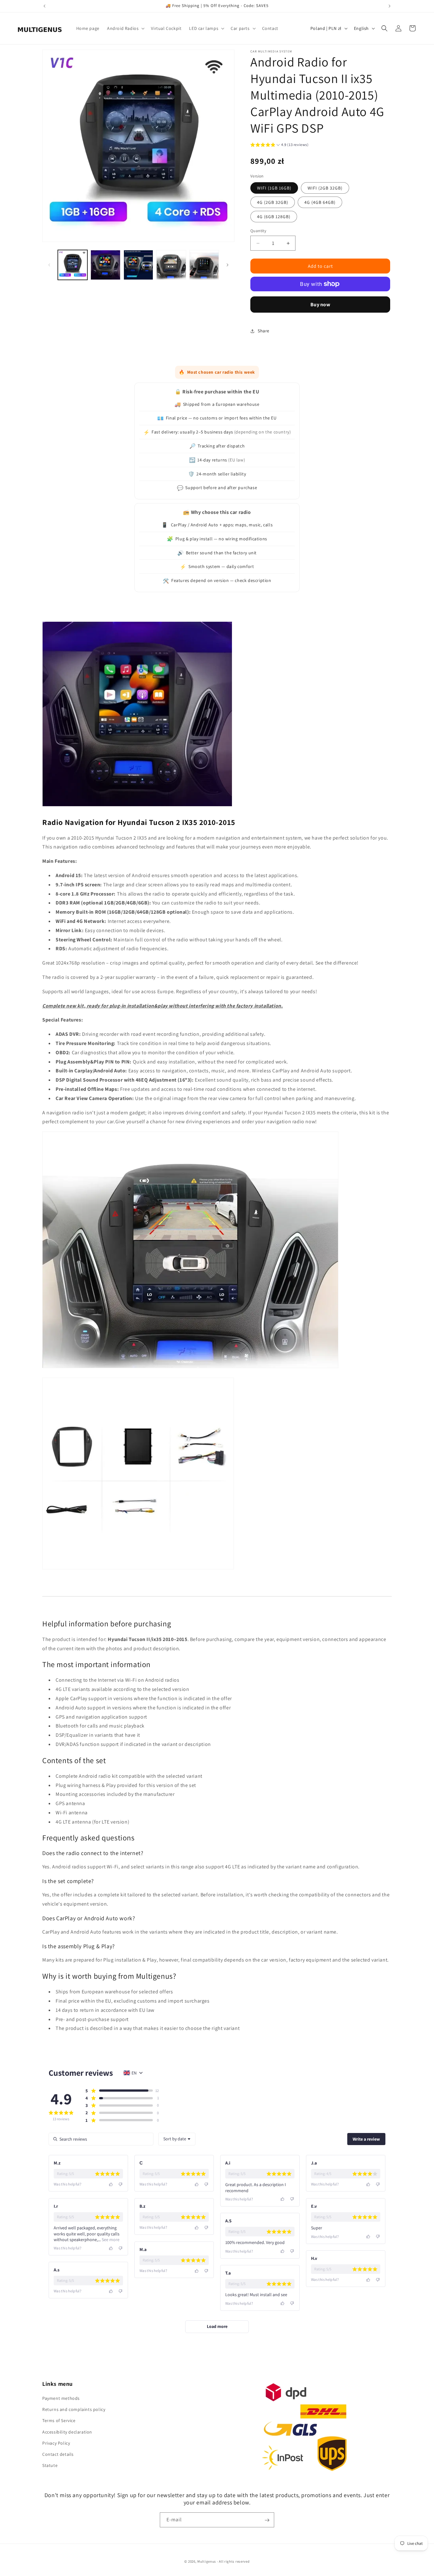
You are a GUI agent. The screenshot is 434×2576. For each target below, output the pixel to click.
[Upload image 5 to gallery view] (204, 265)
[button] (125, 28)
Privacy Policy (56, 2443)
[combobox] (177, 2139)
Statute (50, 2465)
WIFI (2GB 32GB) (325, 188)
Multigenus (207, 2561)
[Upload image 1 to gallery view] (73, 265)
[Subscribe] (267, 2520)
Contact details (58, 2454)
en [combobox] (134, 2073)
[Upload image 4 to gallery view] (171, 265)
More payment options (320, 305)
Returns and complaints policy (74, 2409)
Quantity (258, 231)
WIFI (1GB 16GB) (274, 188)
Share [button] (264, 331)
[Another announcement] (390, 6)
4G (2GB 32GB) (273, 202)
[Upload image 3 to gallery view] (138, 265)
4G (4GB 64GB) (320, 202)
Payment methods (61, 2398)
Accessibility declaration (67, 2432)
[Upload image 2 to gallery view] (105, 265)
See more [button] (110, 2240)
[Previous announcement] (44, 6)
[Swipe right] (227, 265)
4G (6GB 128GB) (274, 217)
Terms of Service (59, 2421)
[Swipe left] (49, 265)
